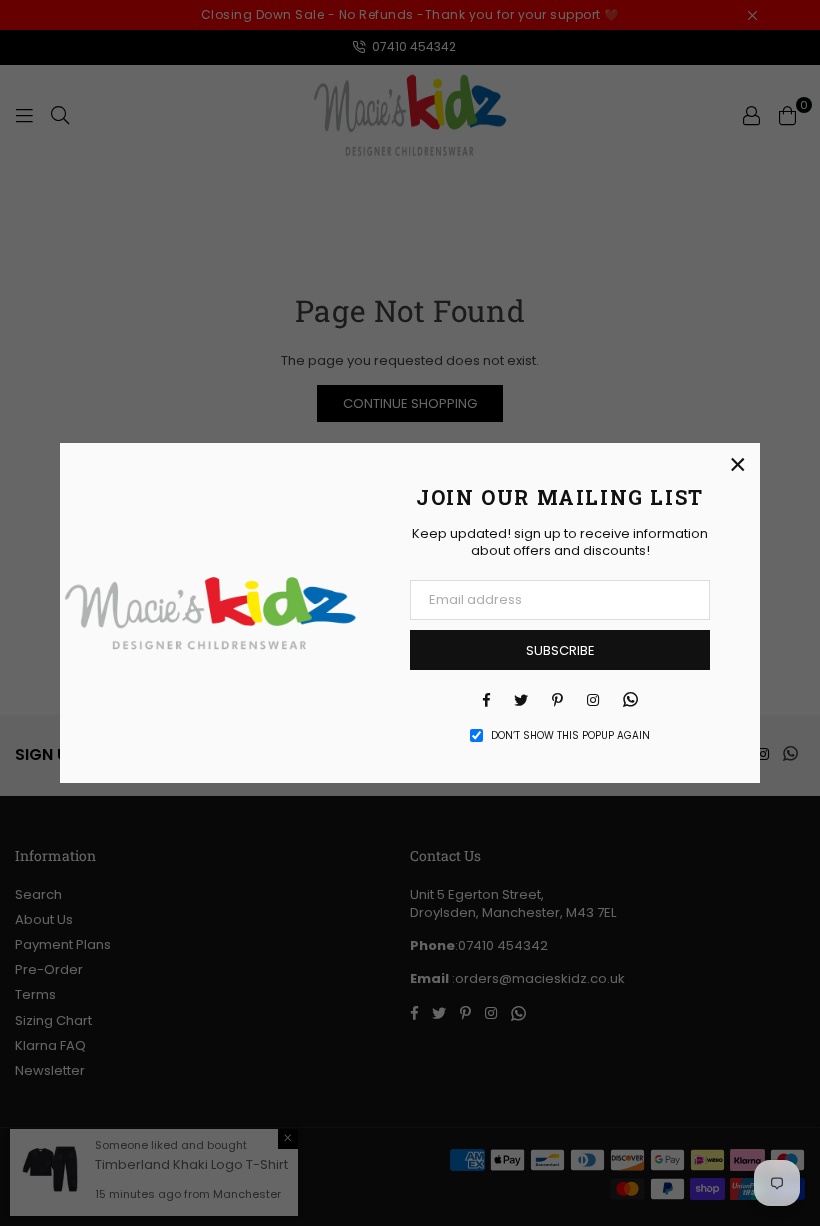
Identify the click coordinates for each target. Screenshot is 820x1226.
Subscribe (560, 650)
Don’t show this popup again (570, 736)
